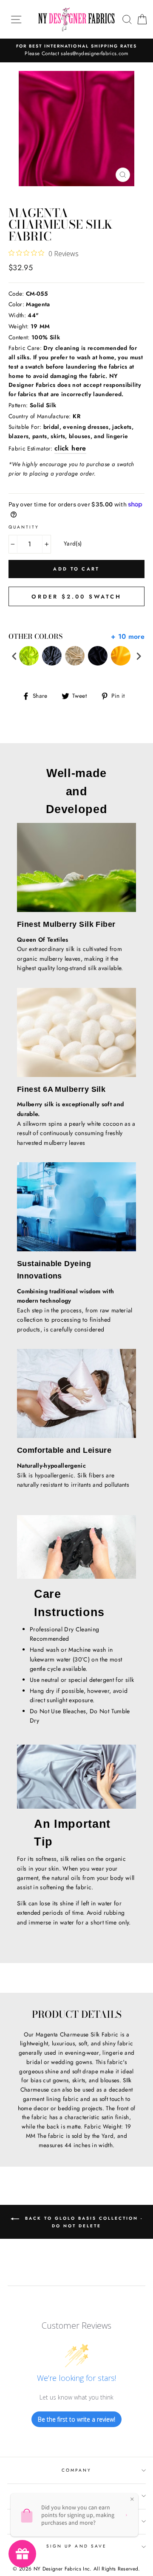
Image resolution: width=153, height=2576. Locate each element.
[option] (76, 50)
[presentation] (14, 656)
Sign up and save (76, 2546)
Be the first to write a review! (76, 2419)
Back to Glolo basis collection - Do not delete (83, 2222)
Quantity (24, 527)
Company (76, 2470)
